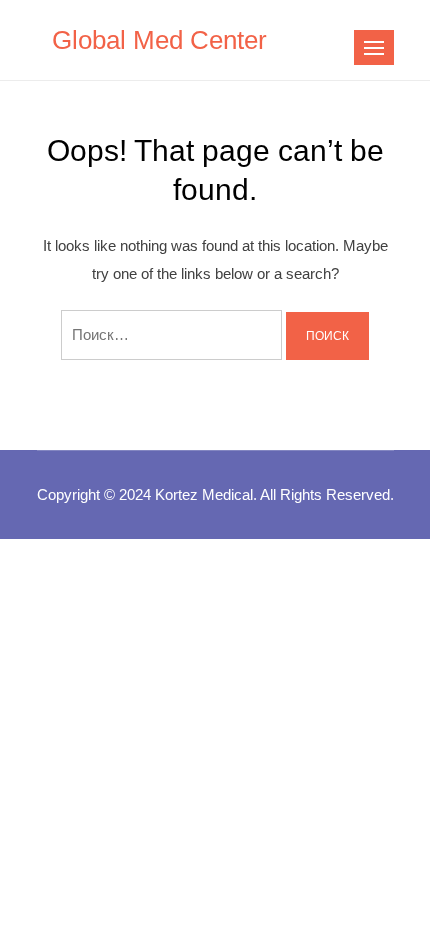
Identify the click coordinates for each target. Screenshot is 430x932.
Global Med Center (159, 40)
